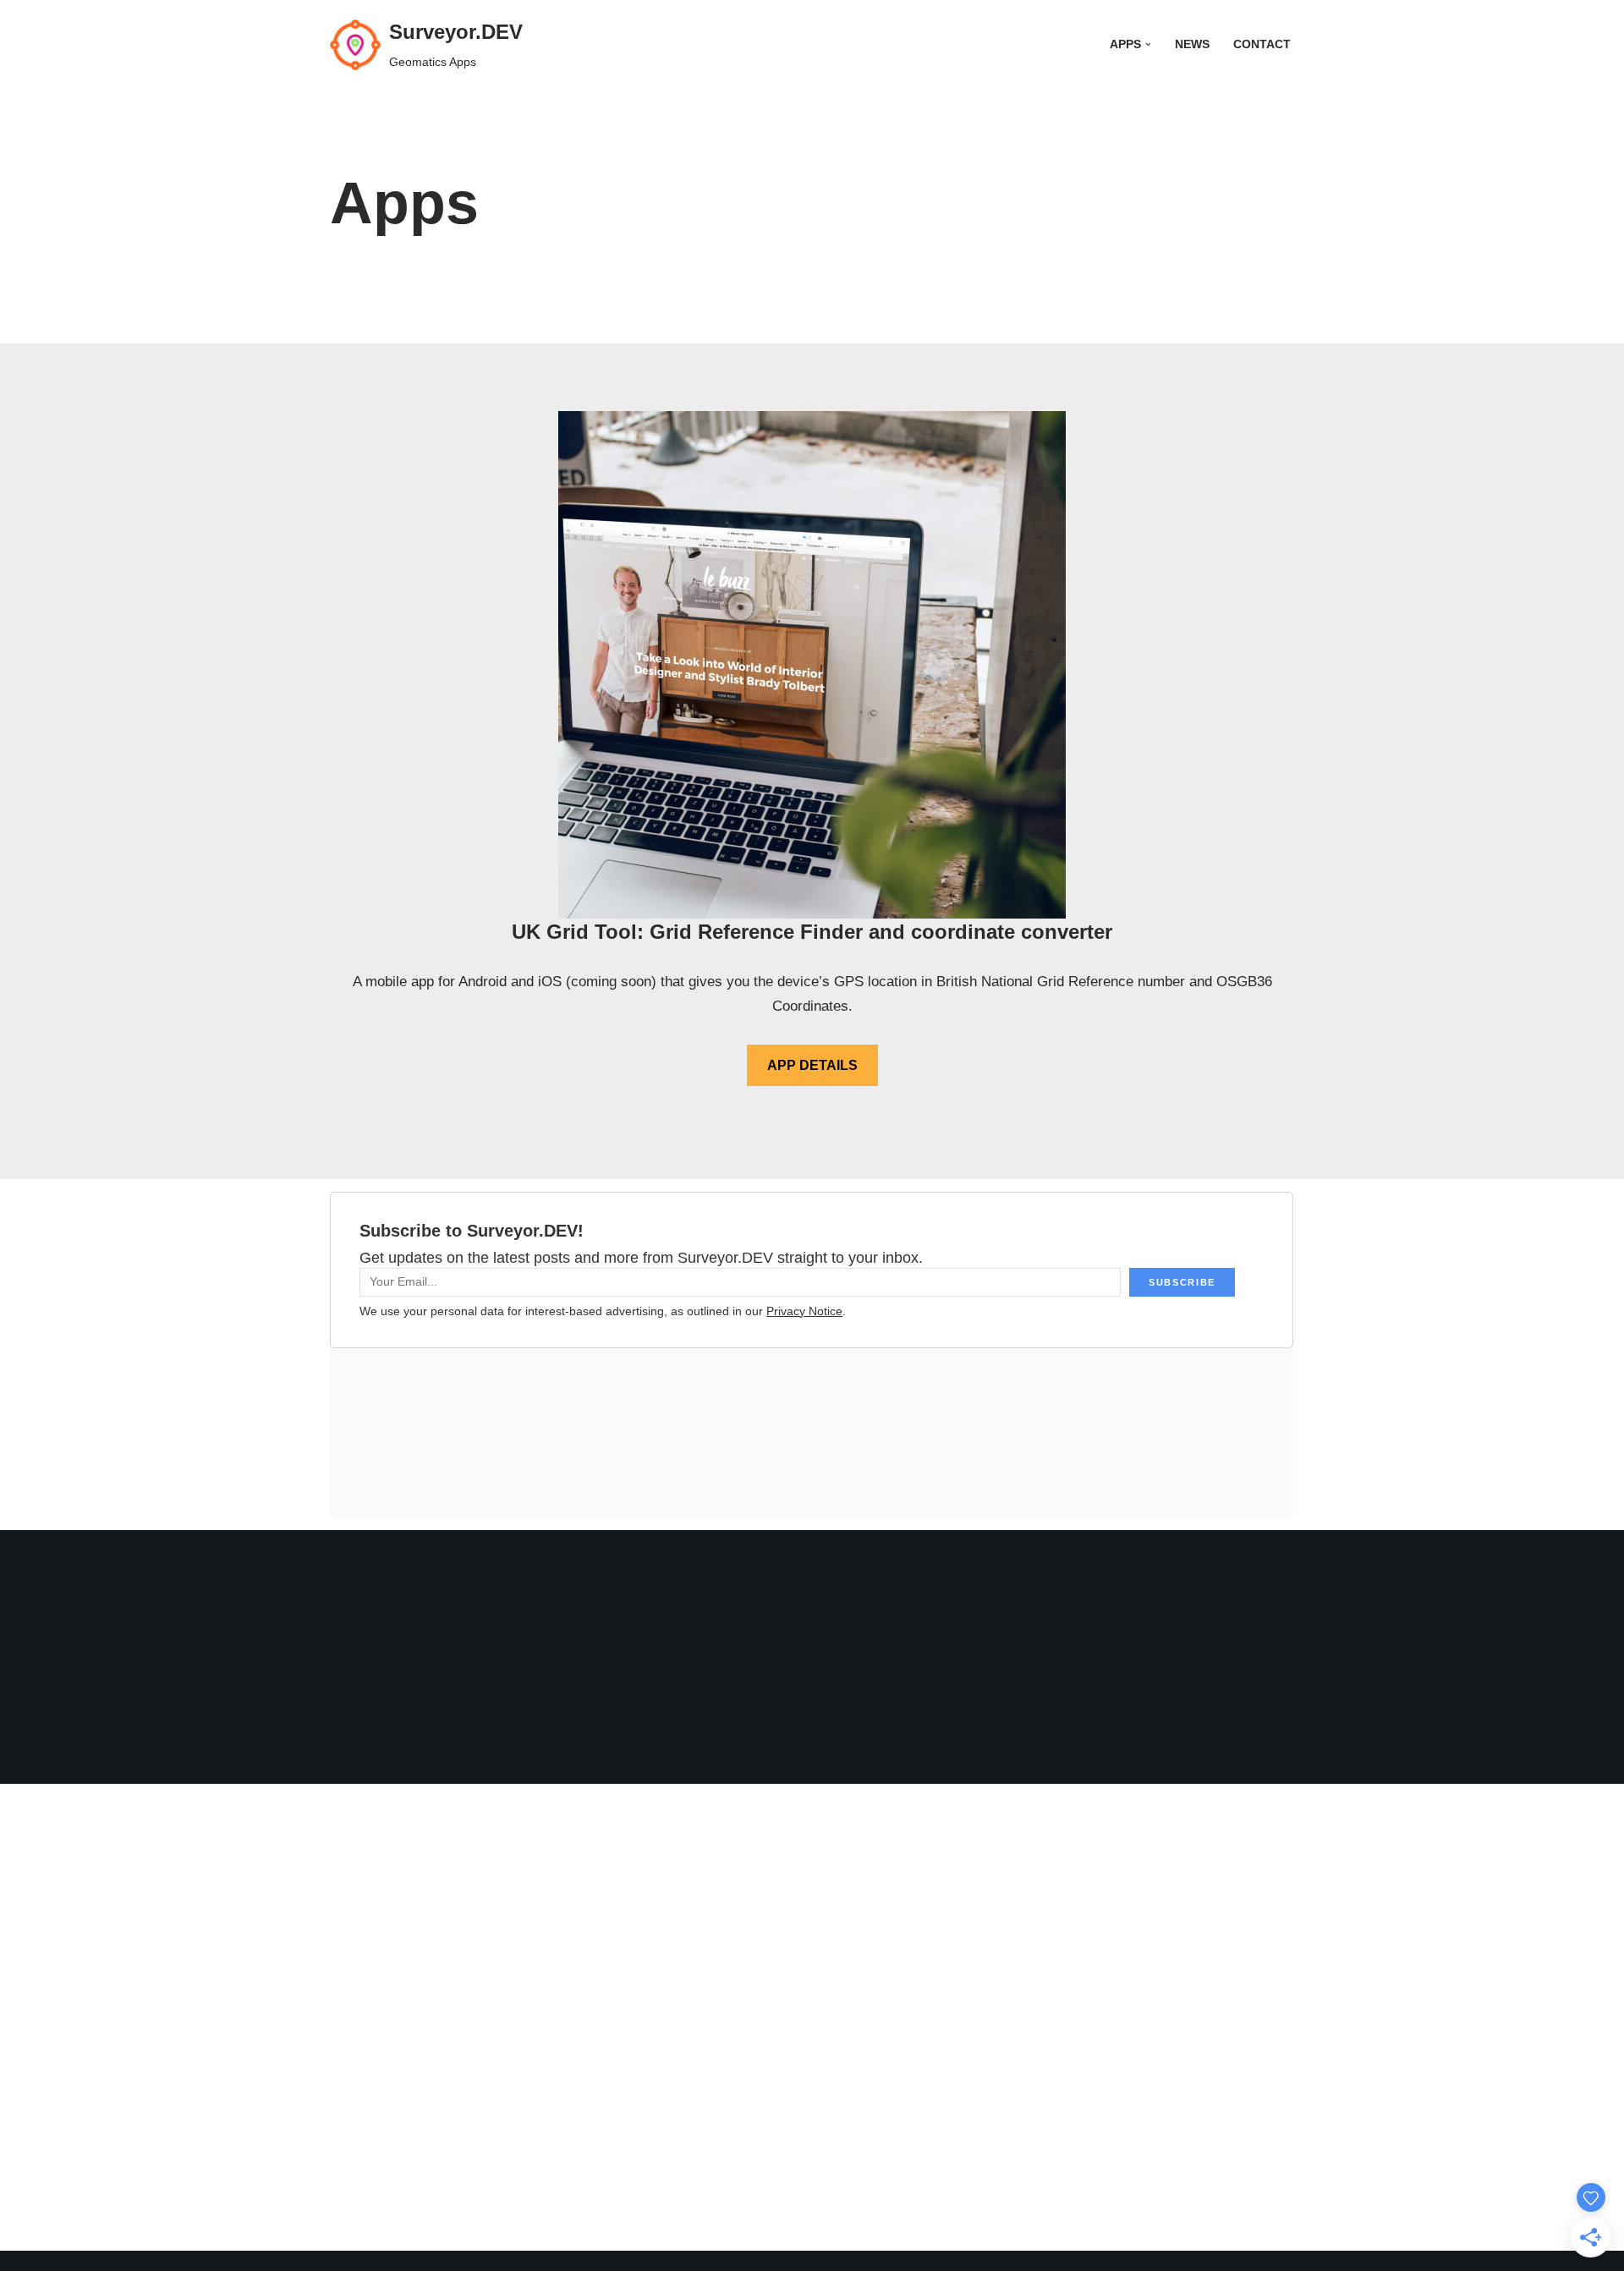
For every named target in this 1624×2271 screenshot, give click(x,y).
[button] (1148, 44)
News (1192, 44)
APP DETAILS (812, 1065)
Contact (1262, 44)
